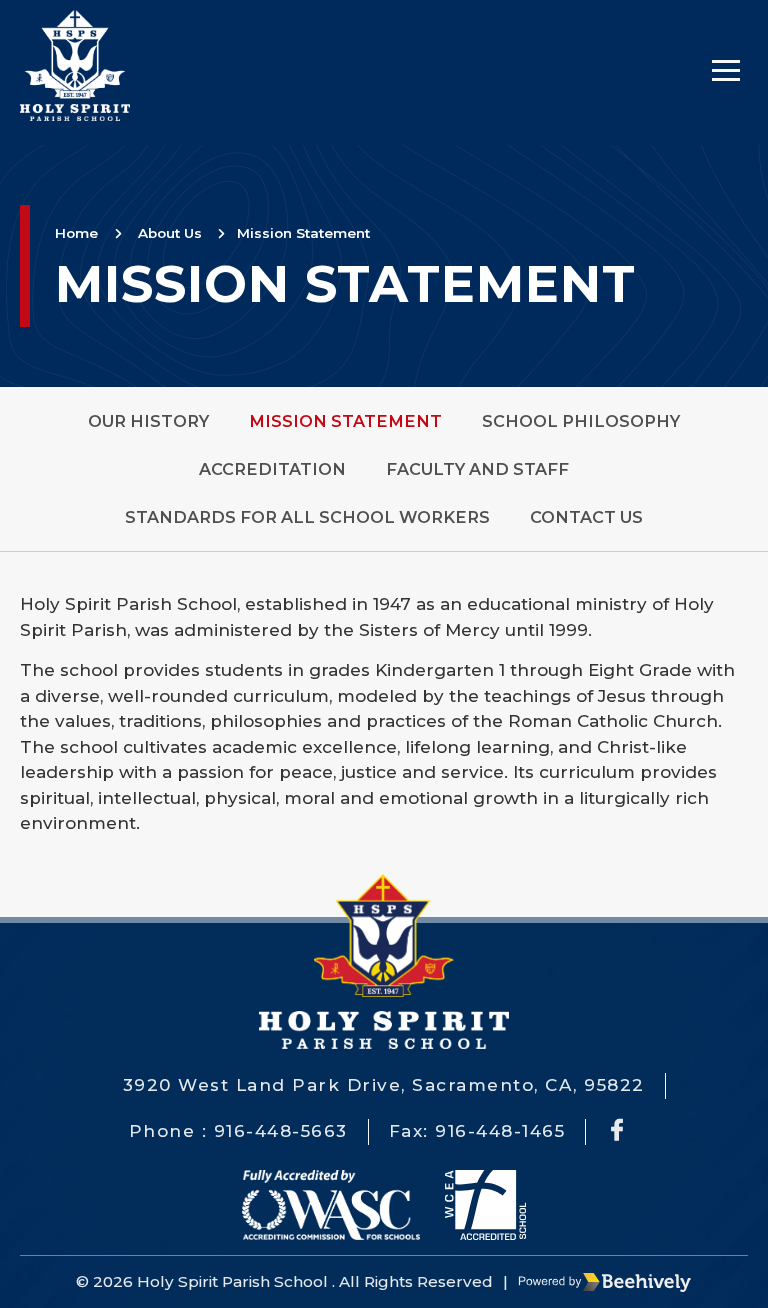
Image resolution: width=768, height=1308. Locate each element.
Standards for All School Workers (307, 517)
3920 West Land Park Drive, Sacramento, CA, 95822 (384, 1085)
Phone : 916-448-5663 (238, 1131)
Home (76, 233)
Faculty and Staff (477, 469)
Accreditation (272, 469)
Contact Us (586, 517)
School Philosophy (581, 421)
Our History (148, 421)
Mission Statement (303, 233)
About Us (170, 233)
